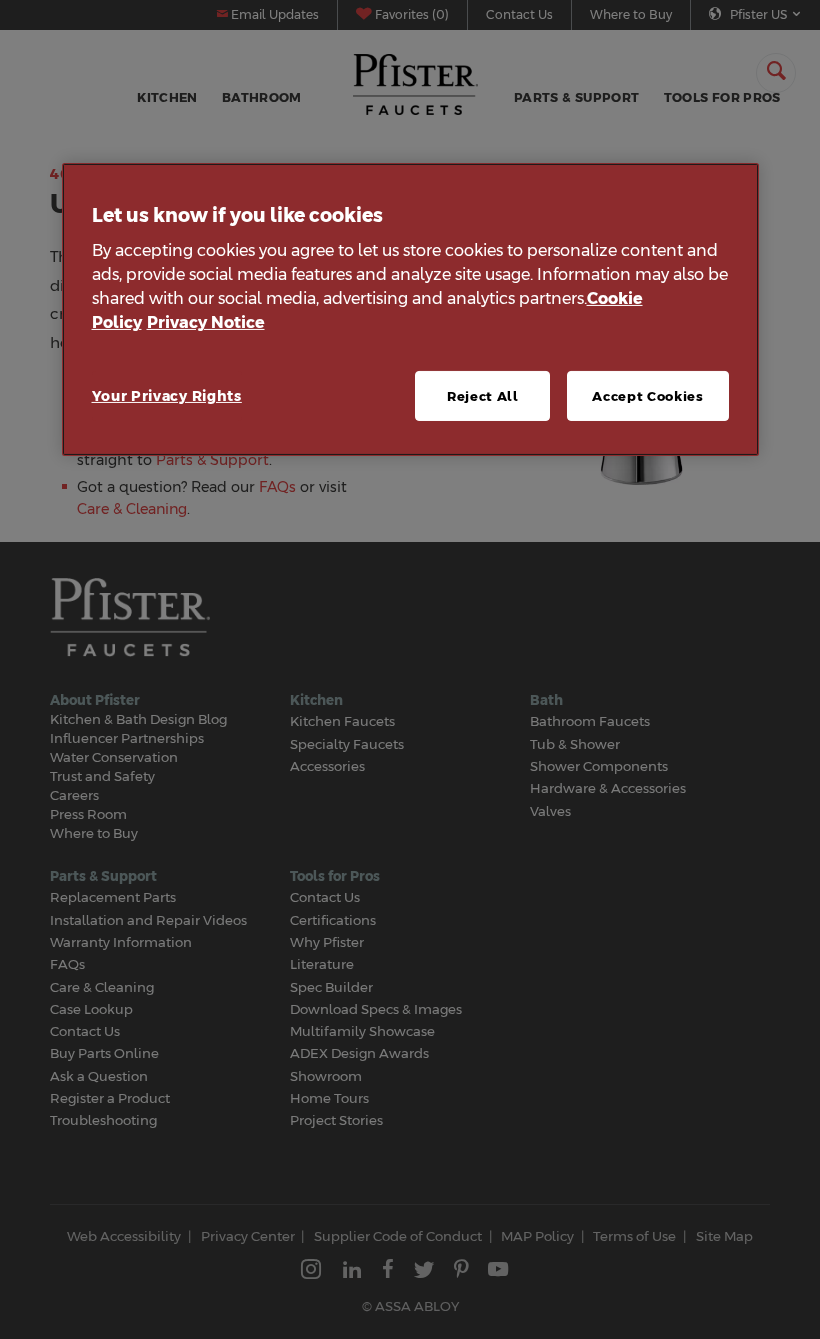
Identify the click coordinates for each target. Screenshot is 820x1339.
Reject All (483, 396)
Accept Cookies (647, 396)
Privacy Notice (206, 322)
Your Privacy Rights (167, 396)
